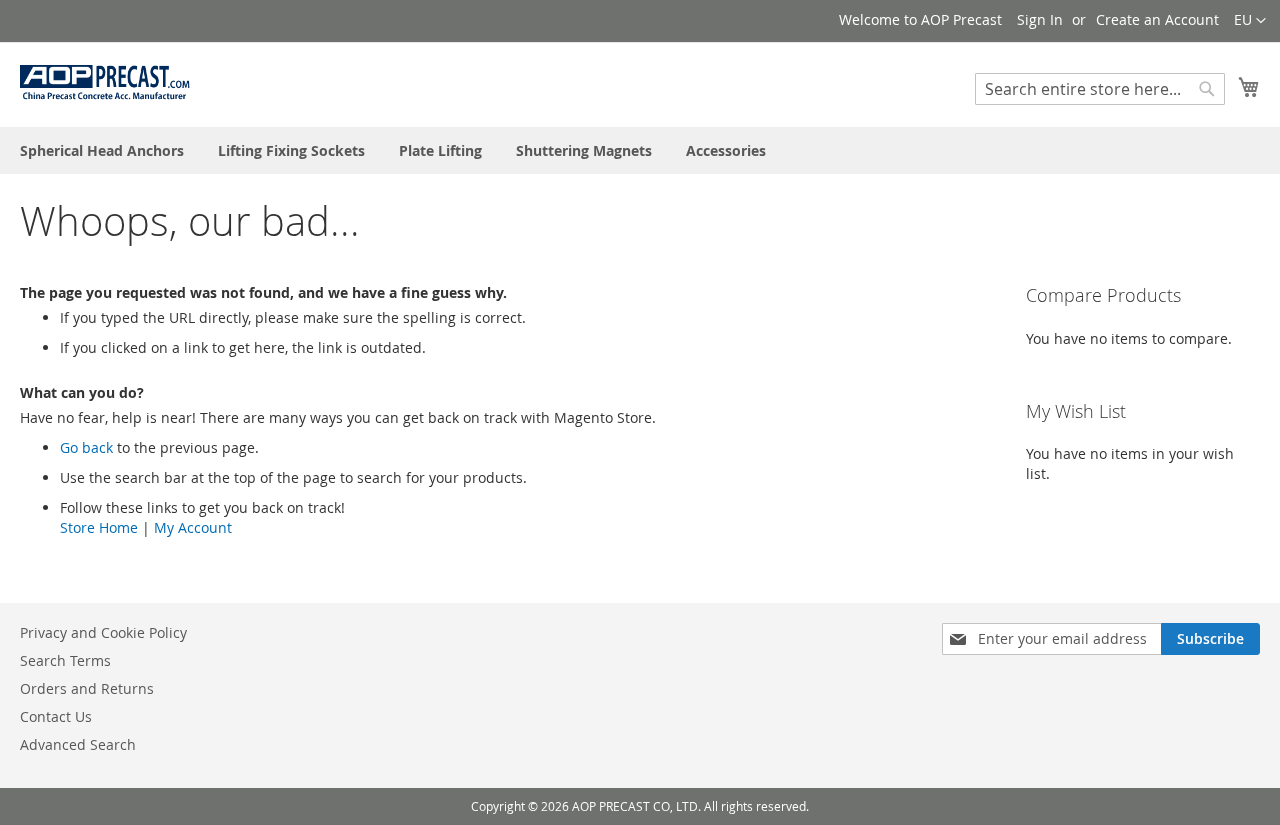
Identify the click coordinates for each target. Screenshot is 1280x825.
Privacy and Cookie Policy (103, 632)
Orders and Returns (87, 688)
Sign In (1040, 19)
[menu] (640, 150)
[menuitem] (102, 150)
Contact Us (56, 716)
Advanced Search (78, 744)
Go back (86, 447)
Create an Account (1157, 19)
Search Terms (65, 660)
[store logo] (105, 83)
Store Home (99, 527)
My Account (193, 527)
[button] (1250, 21)
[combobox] (1100, 89)
